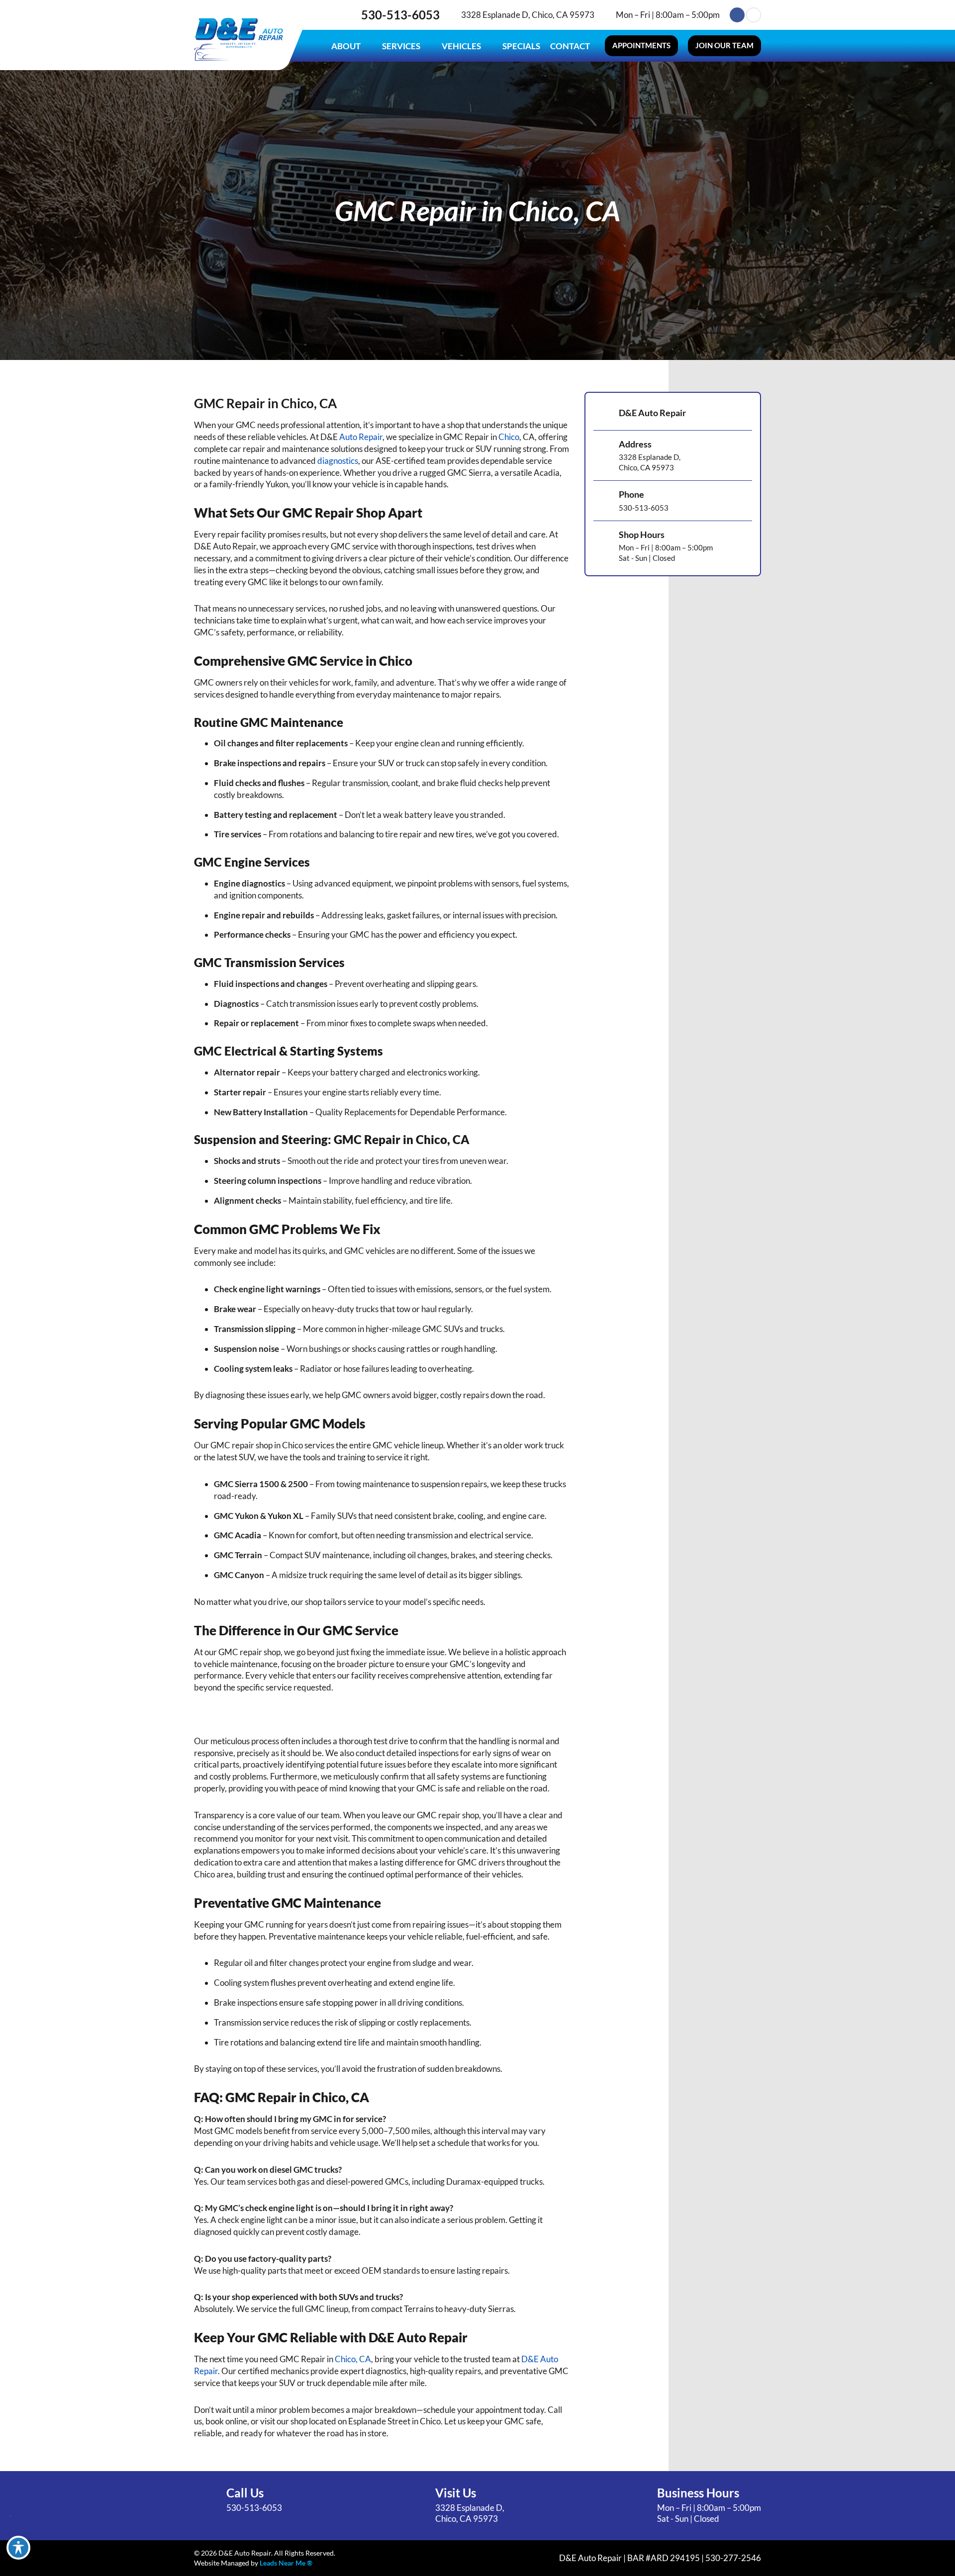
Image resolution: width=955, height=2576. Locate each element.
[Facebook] (737, 15)
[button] (641, 46)
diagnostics (338, 461)
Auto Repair (361, 437)
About (346, 46)
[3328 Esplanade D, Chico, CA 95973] (454, 15)
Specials (521, 46)
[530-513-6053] (352, 15)
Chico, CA (353, 2359)
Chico (509, 437)
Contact (570, 46)
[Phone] (602, 501)
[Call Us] (206, 2500)
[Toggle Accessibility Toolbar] (18, 2548)
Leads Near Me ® (286, 2563)
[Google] (754, 15)
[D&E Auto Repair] (602, 414)
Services (401, 46)
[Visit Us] (415, 2505)
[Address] (602, 455)
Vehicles (461, 46)
